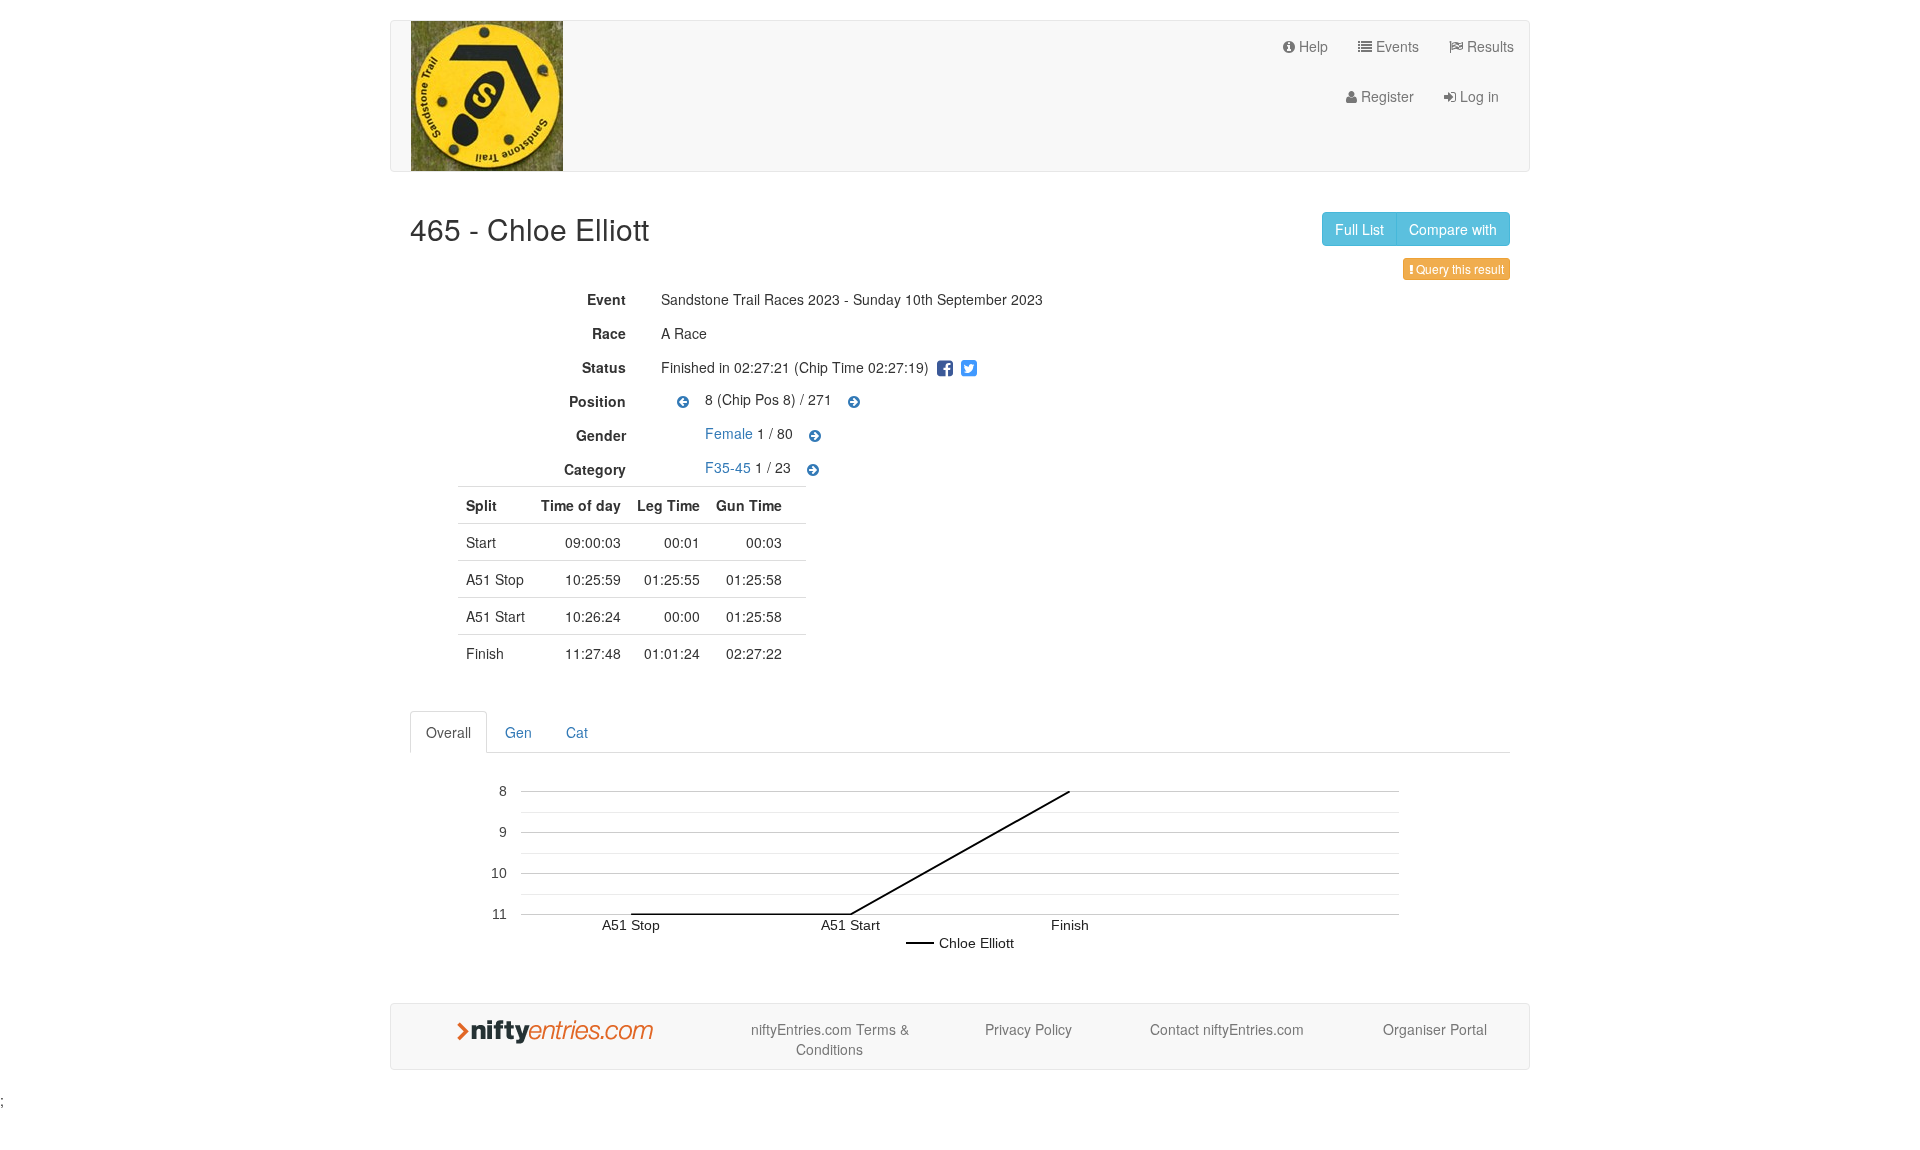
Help (1311, 46)
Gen (518, 732)
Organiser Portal (1435, 1029)
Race (611, 333)
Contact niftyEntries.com (1227, 1029)
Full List (1359, 229)
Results (1488, 46)
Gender (603, 435)
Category (597, 469)
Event (609, 299)
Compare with (1453, 229)
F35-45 (728, 467)
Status (606, 367)
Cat (577, 732)
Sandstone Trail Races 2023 (750, 299)
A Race (684, 333)
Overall (448, 732)
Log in (1477, 96)
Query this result (1458, 268)
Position (600, 401)
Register (1385, 96)
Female (729, 433)
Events (1395, 46)
